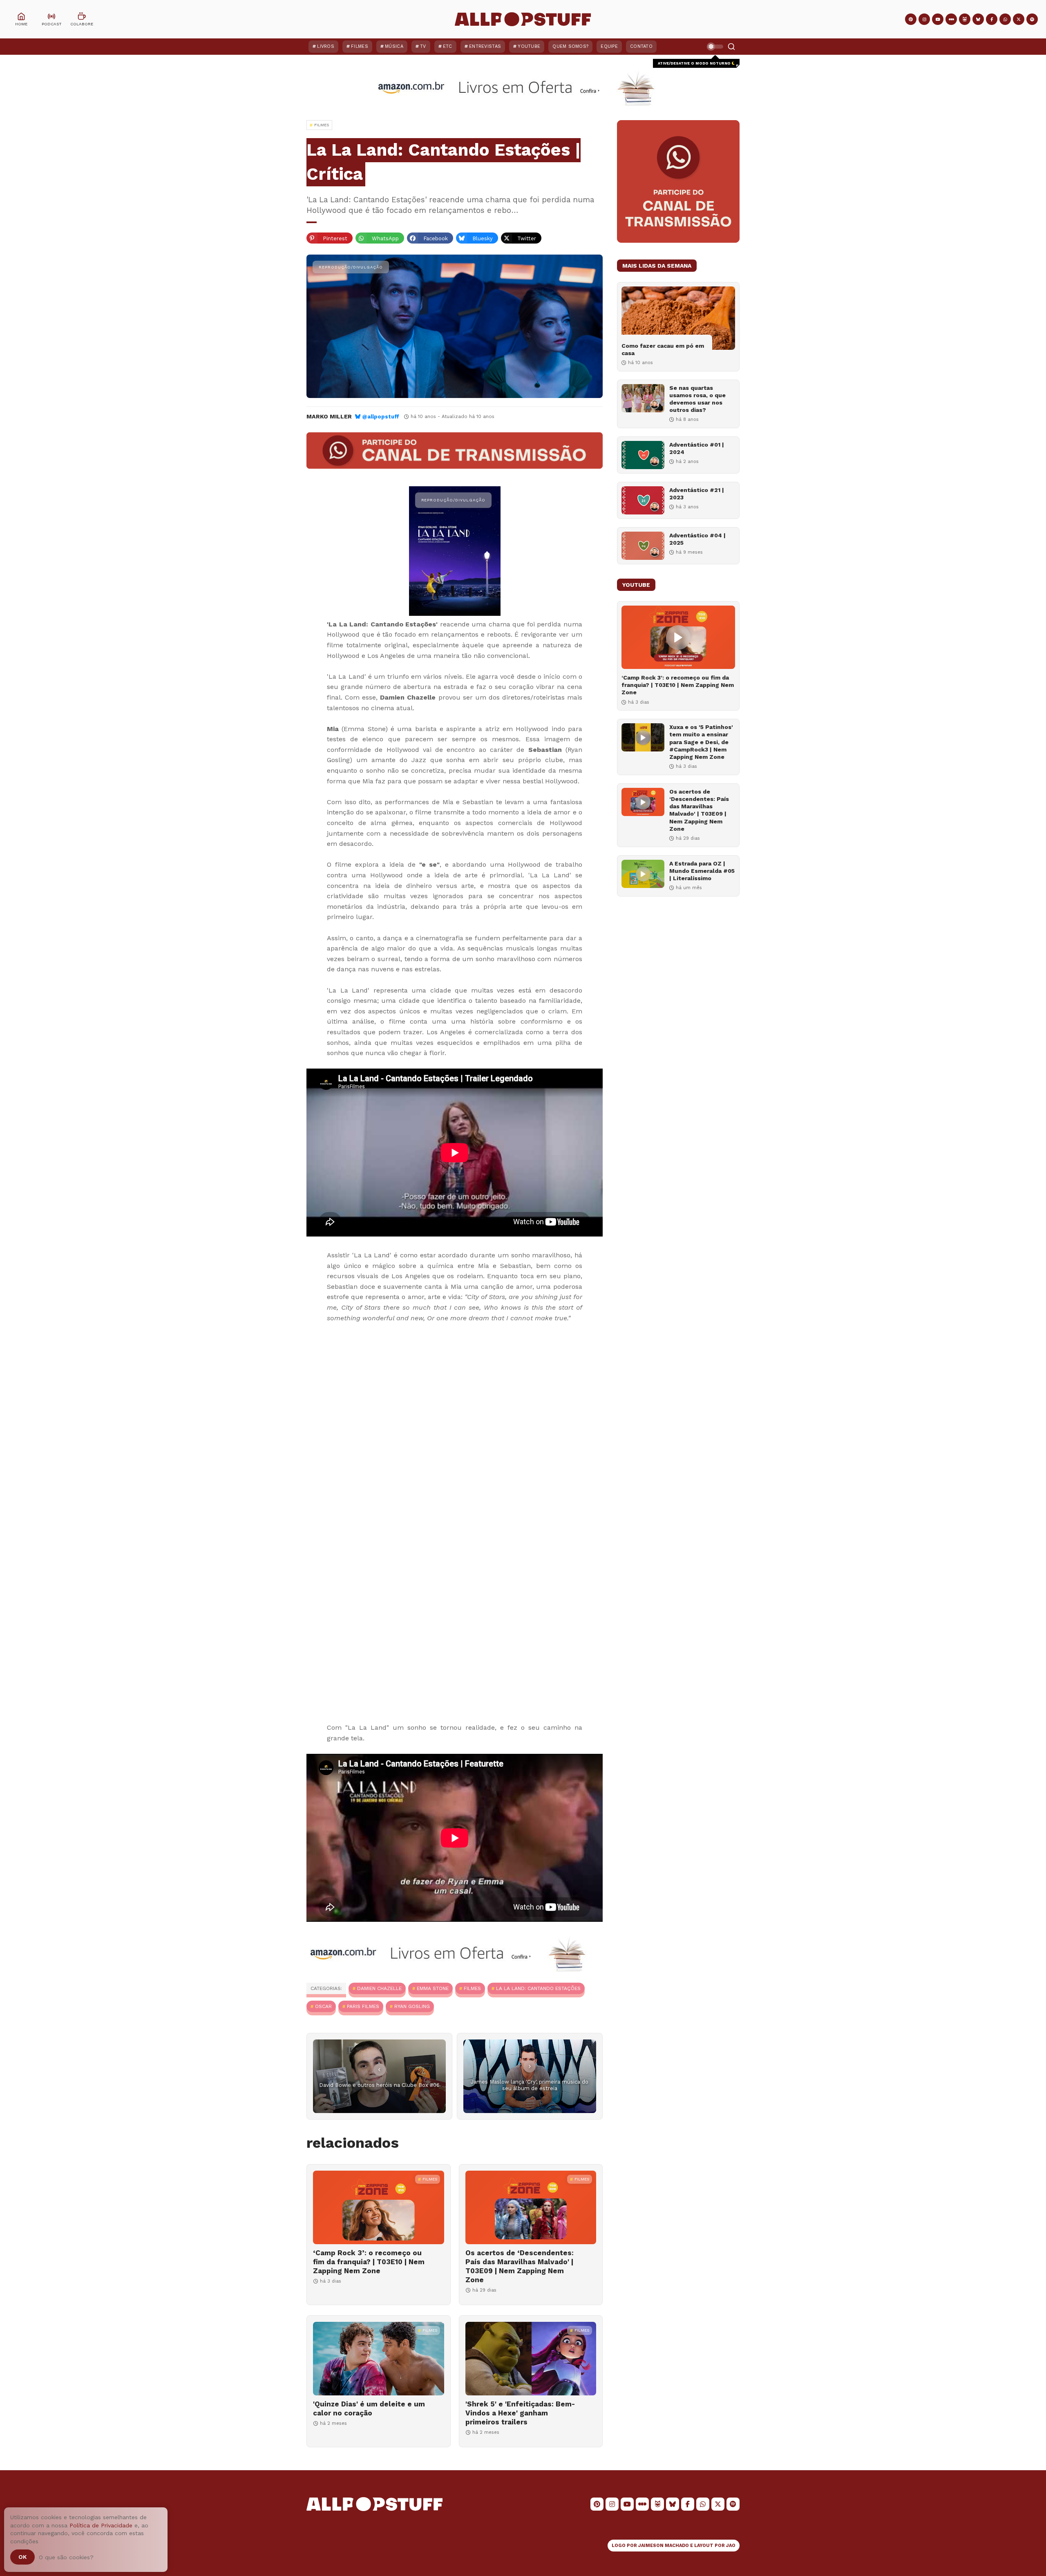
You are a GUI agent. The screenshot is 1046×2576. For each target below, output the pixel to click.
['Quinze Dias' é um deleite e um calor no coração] (379, 2359)
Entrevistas (485, 46)
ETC (448, 46)
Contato (641, 46)
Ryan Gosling (412, 2006)
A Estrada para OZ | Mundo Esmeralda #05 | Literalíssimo (702, 871)
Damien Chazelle (379, 1988)
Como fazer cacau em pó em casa (663, 349)
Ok (22, 2557)
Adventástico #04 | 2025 (697, 539)
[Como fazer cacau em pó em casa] (678, 318)
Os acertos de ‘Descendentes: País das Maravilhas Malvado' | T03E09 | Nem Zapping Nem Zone (520, 2266)
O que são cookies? (66, 2557)
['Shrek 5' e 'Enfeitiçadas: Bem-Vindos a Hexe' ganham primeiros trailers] (531, 2359)
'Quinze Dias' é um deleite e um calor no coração (369, 2408)
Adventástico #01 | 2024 (697, 448)
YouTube (529, 46)
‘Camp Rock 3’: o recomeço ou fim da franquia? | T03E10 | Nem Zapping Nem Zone (369, 2262)
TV (423, 46)
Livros (326, 46)
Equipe (609, 46)
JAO (731, 2546)
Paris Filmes (363, 2006)
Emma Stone (433, 1988)
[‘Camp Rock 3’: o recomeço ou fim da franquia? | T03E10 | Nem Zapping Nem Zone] (379, 2207)
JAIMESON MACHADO (664, 2546)
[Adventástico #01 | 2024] (643, 455)
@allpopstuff (381, 417)
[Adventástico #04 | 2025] (643, 546)
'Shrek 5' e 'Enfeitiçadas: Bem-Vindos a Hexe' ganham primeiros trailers (520, 2413)
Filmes (360, 46)
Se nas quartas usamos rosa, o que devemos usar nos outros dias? (697, 399)
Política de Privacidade (101, 2525)
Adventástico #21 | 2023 (697, 494)
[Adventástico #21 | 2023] (643, 500)
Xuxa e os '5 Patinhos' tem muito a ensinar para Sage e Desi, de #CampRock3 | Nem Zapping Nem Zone (701, 742)
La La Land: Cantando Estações (538, 1988)
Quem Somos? (570, 46)
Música (394, 46)
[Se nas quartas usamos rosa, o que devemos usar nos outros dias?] (643, 398)
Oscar (323, 2006)
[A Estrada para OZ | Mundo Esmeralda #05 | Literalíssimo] (643, 874)
